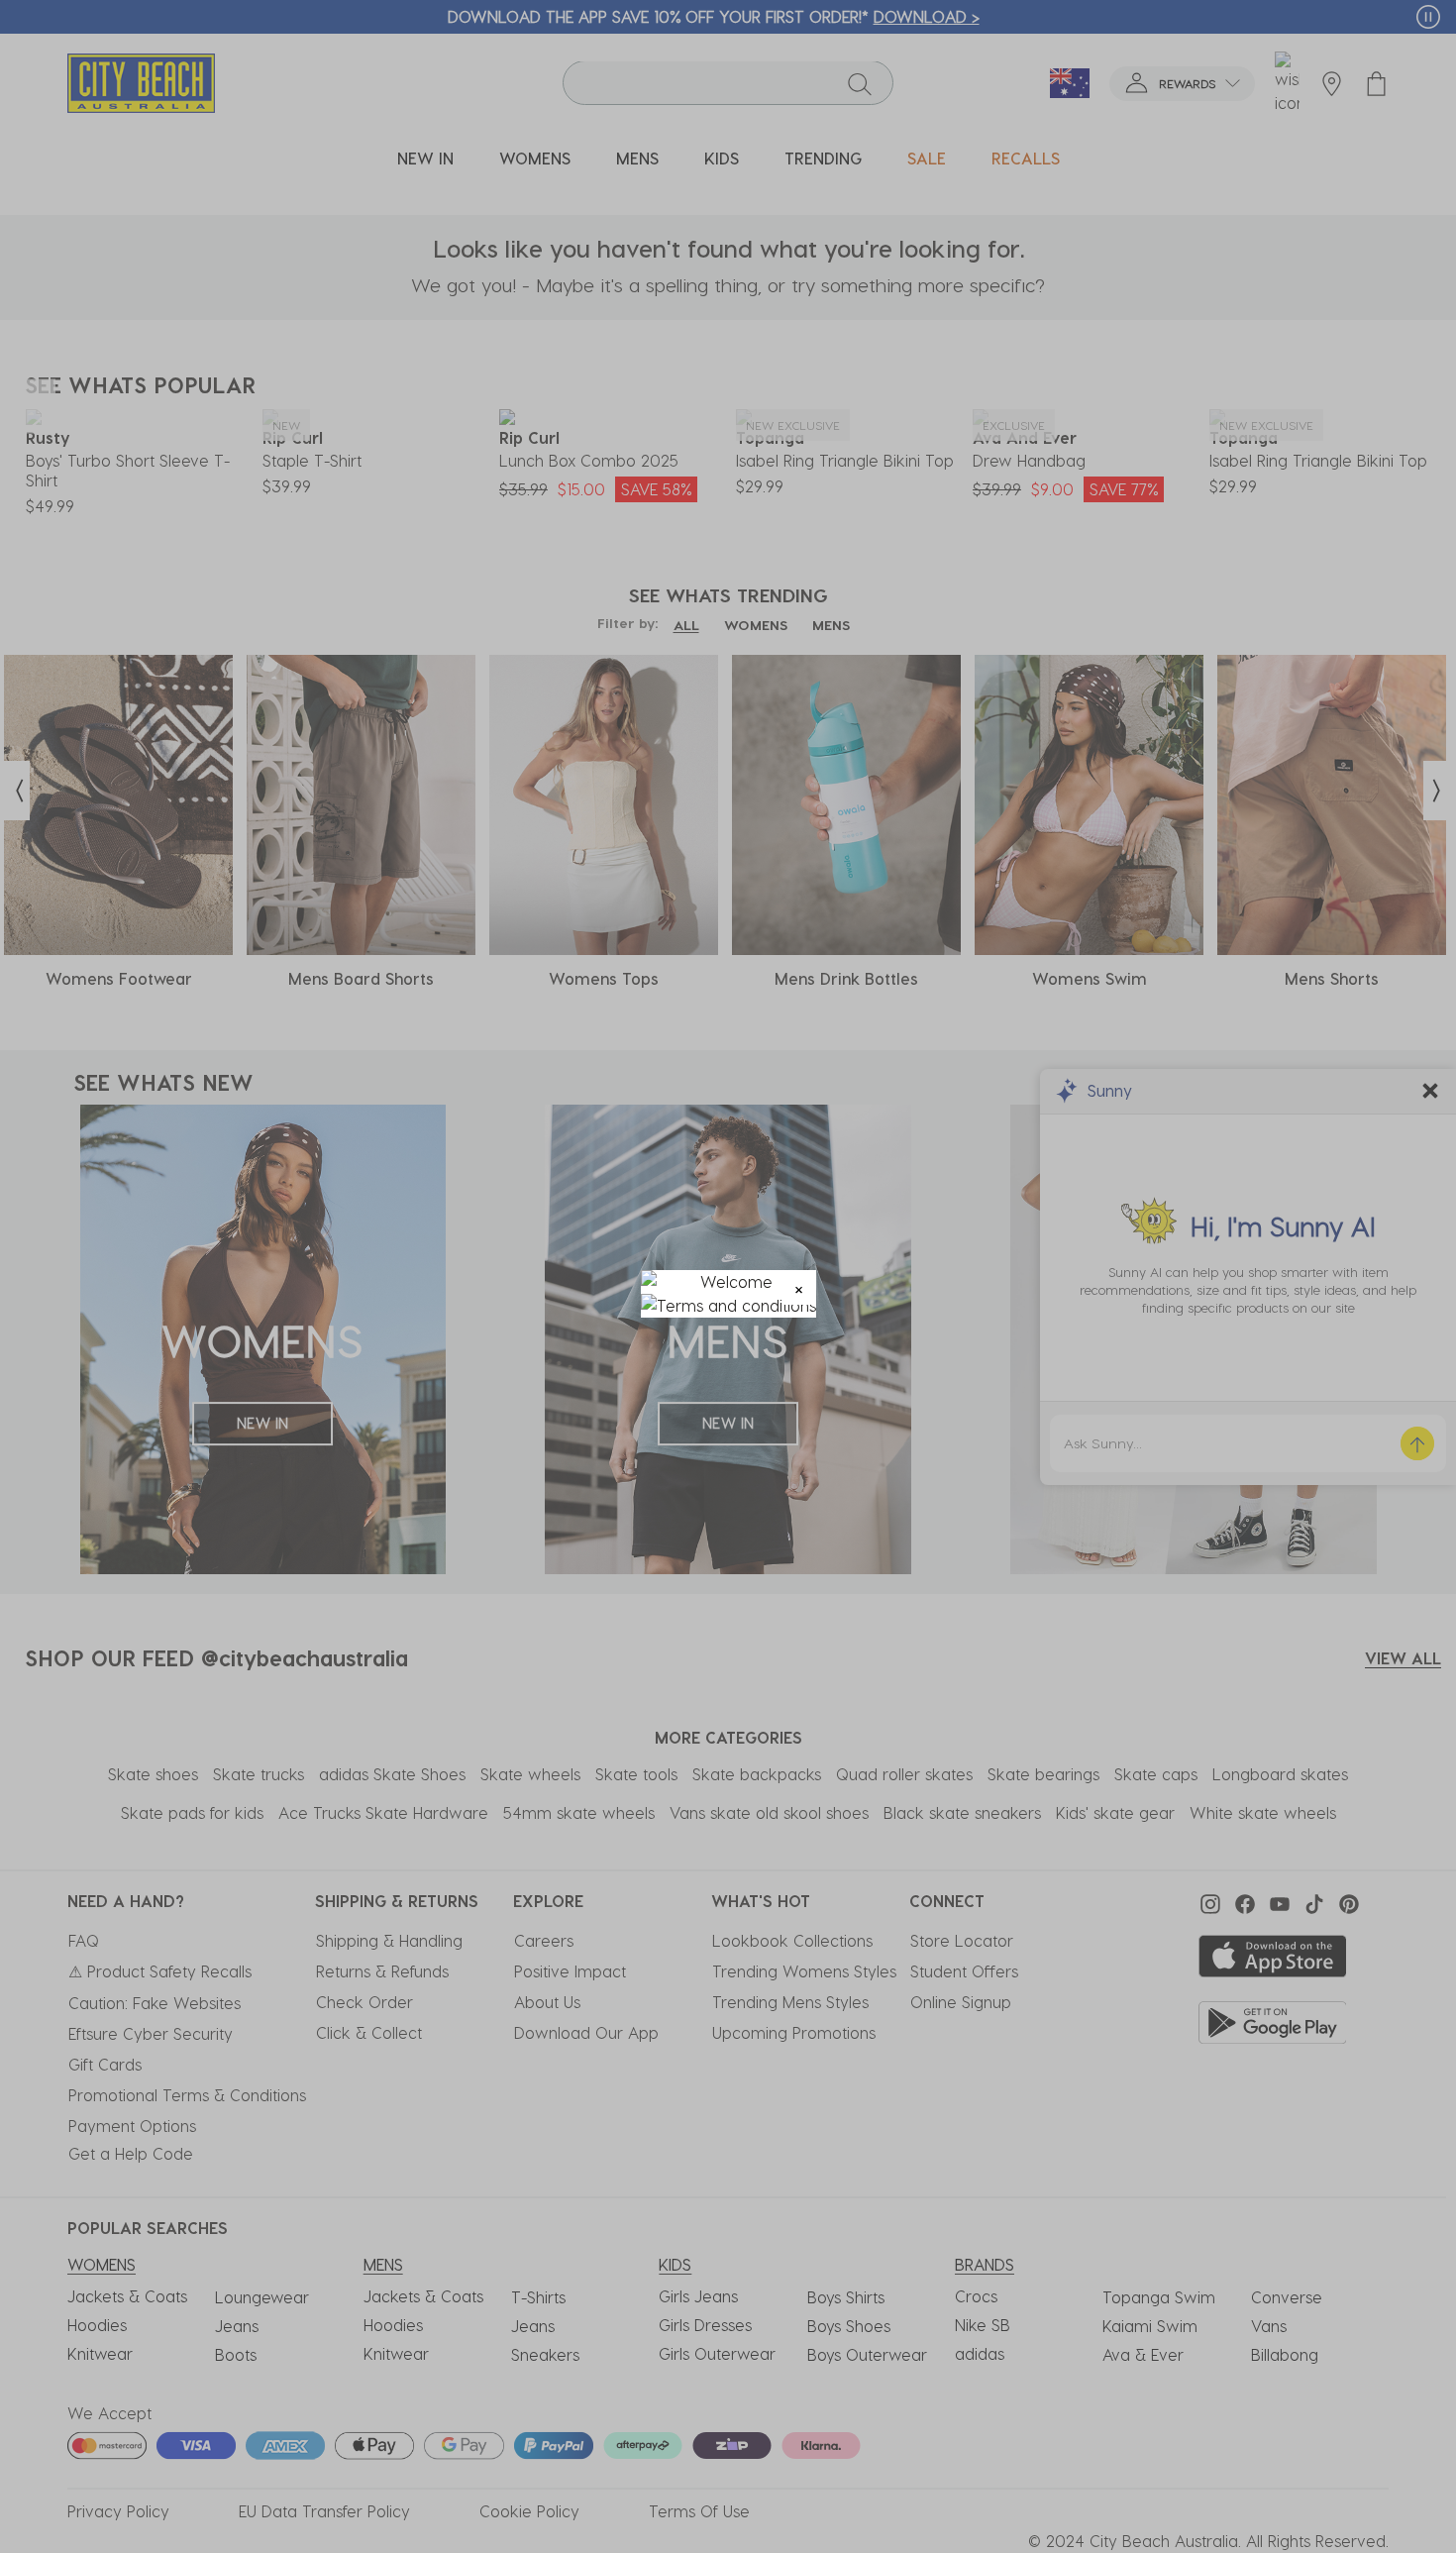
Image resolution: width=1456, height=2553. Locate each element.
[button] (799, 1287)
